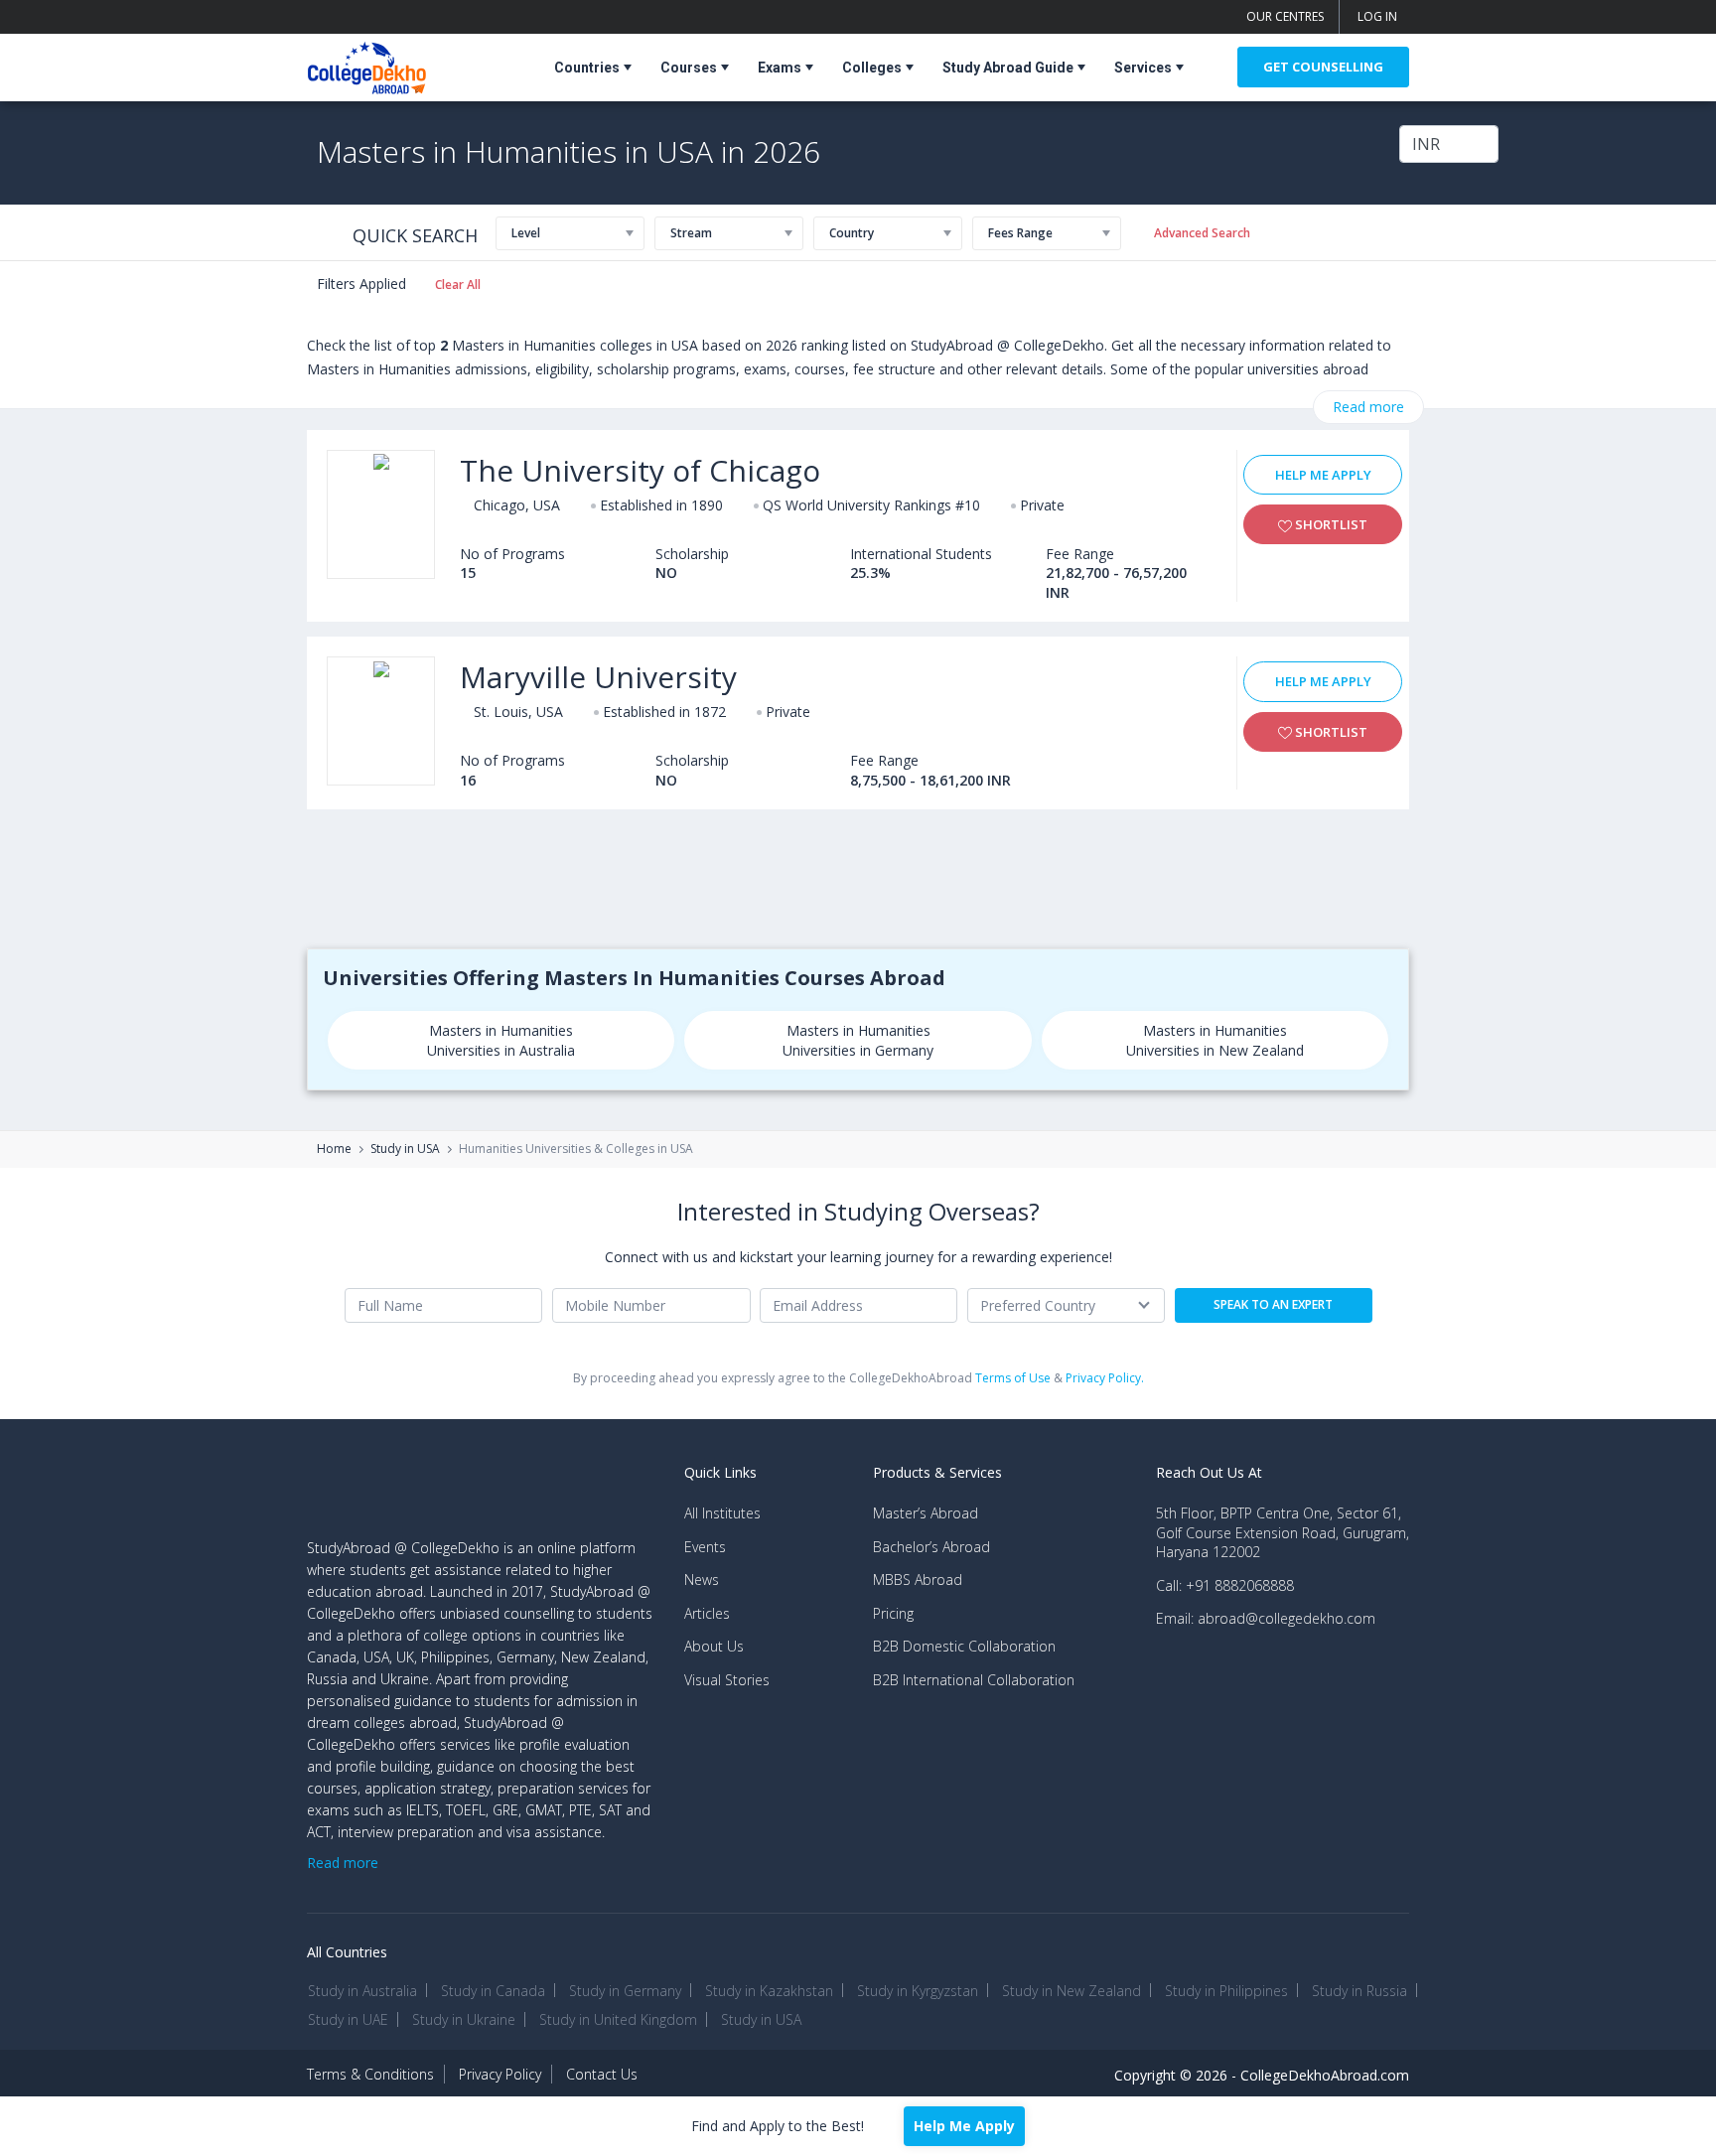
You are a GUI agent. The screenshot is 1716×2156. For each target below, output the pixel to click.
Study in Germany (625, 1991)
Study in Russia (1359, 1991)
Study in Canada (493, 1991)
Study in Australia (362, 1991)
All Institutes (722, 1513)
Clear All (458, 285)
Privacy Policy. (1105, 1378)
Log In (1377, 16)
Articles (707, 1613)
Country (852, 233)
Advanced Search (1202, 233)
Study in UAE (348, 2019)
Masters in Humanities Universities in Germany (858, 1040)
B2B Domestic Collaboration (964, 1646)
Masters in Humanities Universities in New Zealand (1215, 1040)
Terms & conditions (370, 2074)
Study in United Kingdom (618, 2019)
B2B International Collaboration (974, 1680)
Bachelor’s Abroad (931, 1547)
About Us (714, 1646)
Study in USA (405, 1149)
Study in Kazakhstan (769, 1991)
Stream (691, 233)
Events (705, 1547)
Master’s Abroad (926, 1513)
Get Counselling (1323, 67)
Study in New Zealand (1072, 1991)
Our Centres (1285, 16)
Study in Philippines (1226, 1991)
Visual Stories (727, 1680)
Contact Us (602, 2074)
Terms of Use (1013, 1378)
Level (526, 233)
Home (334, 1149)
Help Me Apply (1323, 475)
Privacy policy (500, 2074)
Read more (1368, 407)
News (702, 1580)
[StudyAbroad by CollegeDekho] (367, 64)
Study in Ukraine (464, 2019)
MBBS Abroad (918, 1580)
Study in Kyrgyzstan (918, 1991)
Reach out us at (1209, 1472)
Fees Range (1020, 233)
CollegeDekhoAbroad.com (1325, 2075)
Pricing (893, 1613)
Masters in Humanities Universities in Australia (501, 1040)
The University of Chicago (640, 470)
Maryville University (598, 677)
